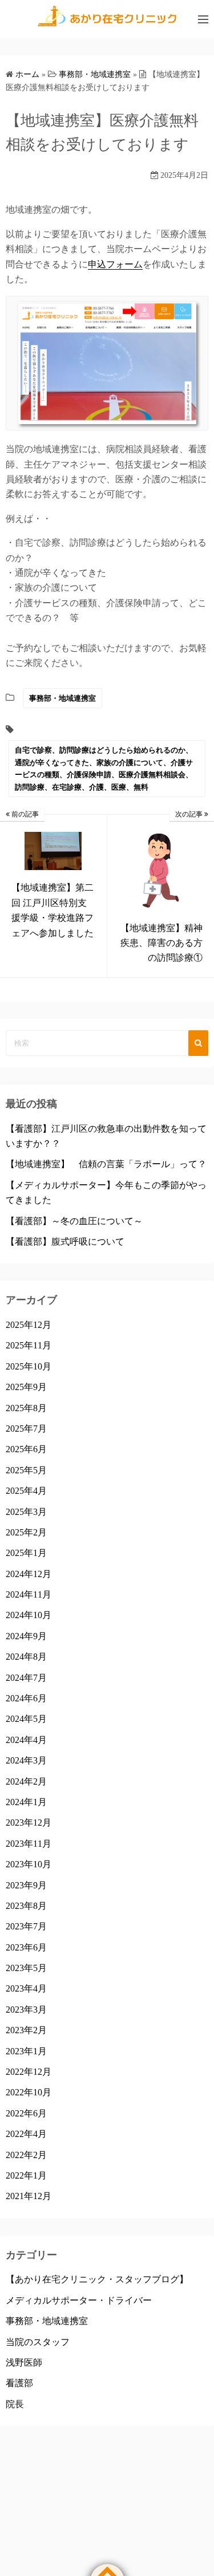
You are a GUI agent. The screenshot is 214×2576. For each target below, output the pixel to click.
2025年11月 (29, 1345)
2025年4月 (26, 1491)
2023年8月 (26, 1906)
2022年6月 (26, 2113)
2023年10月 (29, 1864)
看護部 (19, 2383)
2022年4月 (26, 2134)
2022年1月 (26, 2175)
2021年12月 (29, 2196)
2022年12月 (29, 2072)
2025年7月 (26, 1429)
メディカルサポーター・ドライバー (79, 2300)
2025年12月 (29, 1325)
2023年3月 (26, 2010)
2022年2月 (26, 2155)
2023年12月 (29, 1823)
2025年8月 (26, 1408)
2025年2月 (26, 1532)
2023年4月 (26, 1988)
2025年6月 (26, 1449)
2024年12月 (29, 1574)
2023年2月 (26, 2030)
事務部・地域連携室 (62, 698)
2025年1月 (26, 1553)
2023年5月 (26, 1968)
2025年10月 (29, 1366)
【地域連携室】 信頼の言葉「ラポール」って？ (106, 1164)
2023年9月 (26, 1885)
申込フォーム (115, 264)
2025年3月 (26, 1512)
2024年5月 (26, 1719)
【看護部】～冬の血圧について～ (74, 1221)
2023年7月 (26, 1926)
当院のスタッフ (38, 2342)
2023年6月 (26, 1947)
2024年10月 (29, 1615)
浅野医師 (24, 2362)
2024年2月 (26, 1781)
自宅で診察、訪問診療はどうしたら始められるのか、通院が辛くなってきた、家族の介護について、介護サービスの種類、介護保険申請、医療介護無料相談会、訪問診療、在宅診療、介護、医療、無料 (104, 768)
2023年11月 (29, 1844)
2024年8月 (26, 1657)
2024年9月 (26, 1636)
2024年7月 (26, 1678)
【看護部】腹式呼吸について (65, 1242)
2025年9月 (26, 1387)
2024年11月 (29, 1594)
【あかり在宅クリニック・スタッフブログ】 (97, 2279)
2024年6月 (26, 1698)
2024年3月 (26, 1760)
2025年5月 (26, 1470)
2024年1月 (26, 1802)
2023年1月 (26, 2051)
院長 (15, 2404)
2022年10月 (29, 2092)
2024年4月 (26, 1740)
